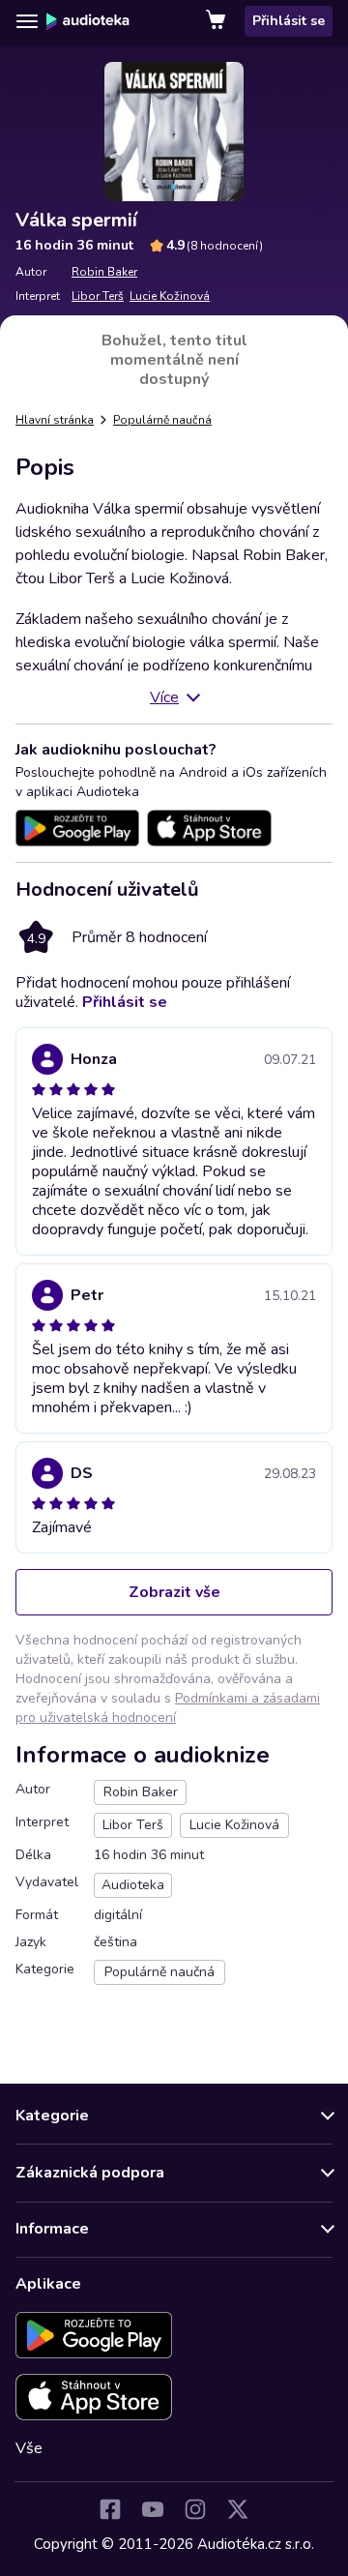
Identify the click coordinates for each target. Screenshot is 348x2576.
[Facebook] (110, 2509)
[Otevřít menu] (27, 21)
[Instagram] (195, 2509)
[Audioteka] (88, 21)
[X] (238, 2509)
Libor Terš (98, 296)
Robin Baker (104, 272)
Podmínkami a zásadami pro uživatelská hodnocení (168, 1708)
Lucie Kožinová (170, 296)
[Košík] (217, 21)
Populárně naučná (162, 420)
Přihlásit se (289, 21)
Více (164, 697)
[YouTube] (153, 2509)
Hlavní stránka (55, 420)
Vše (29, 2448)
